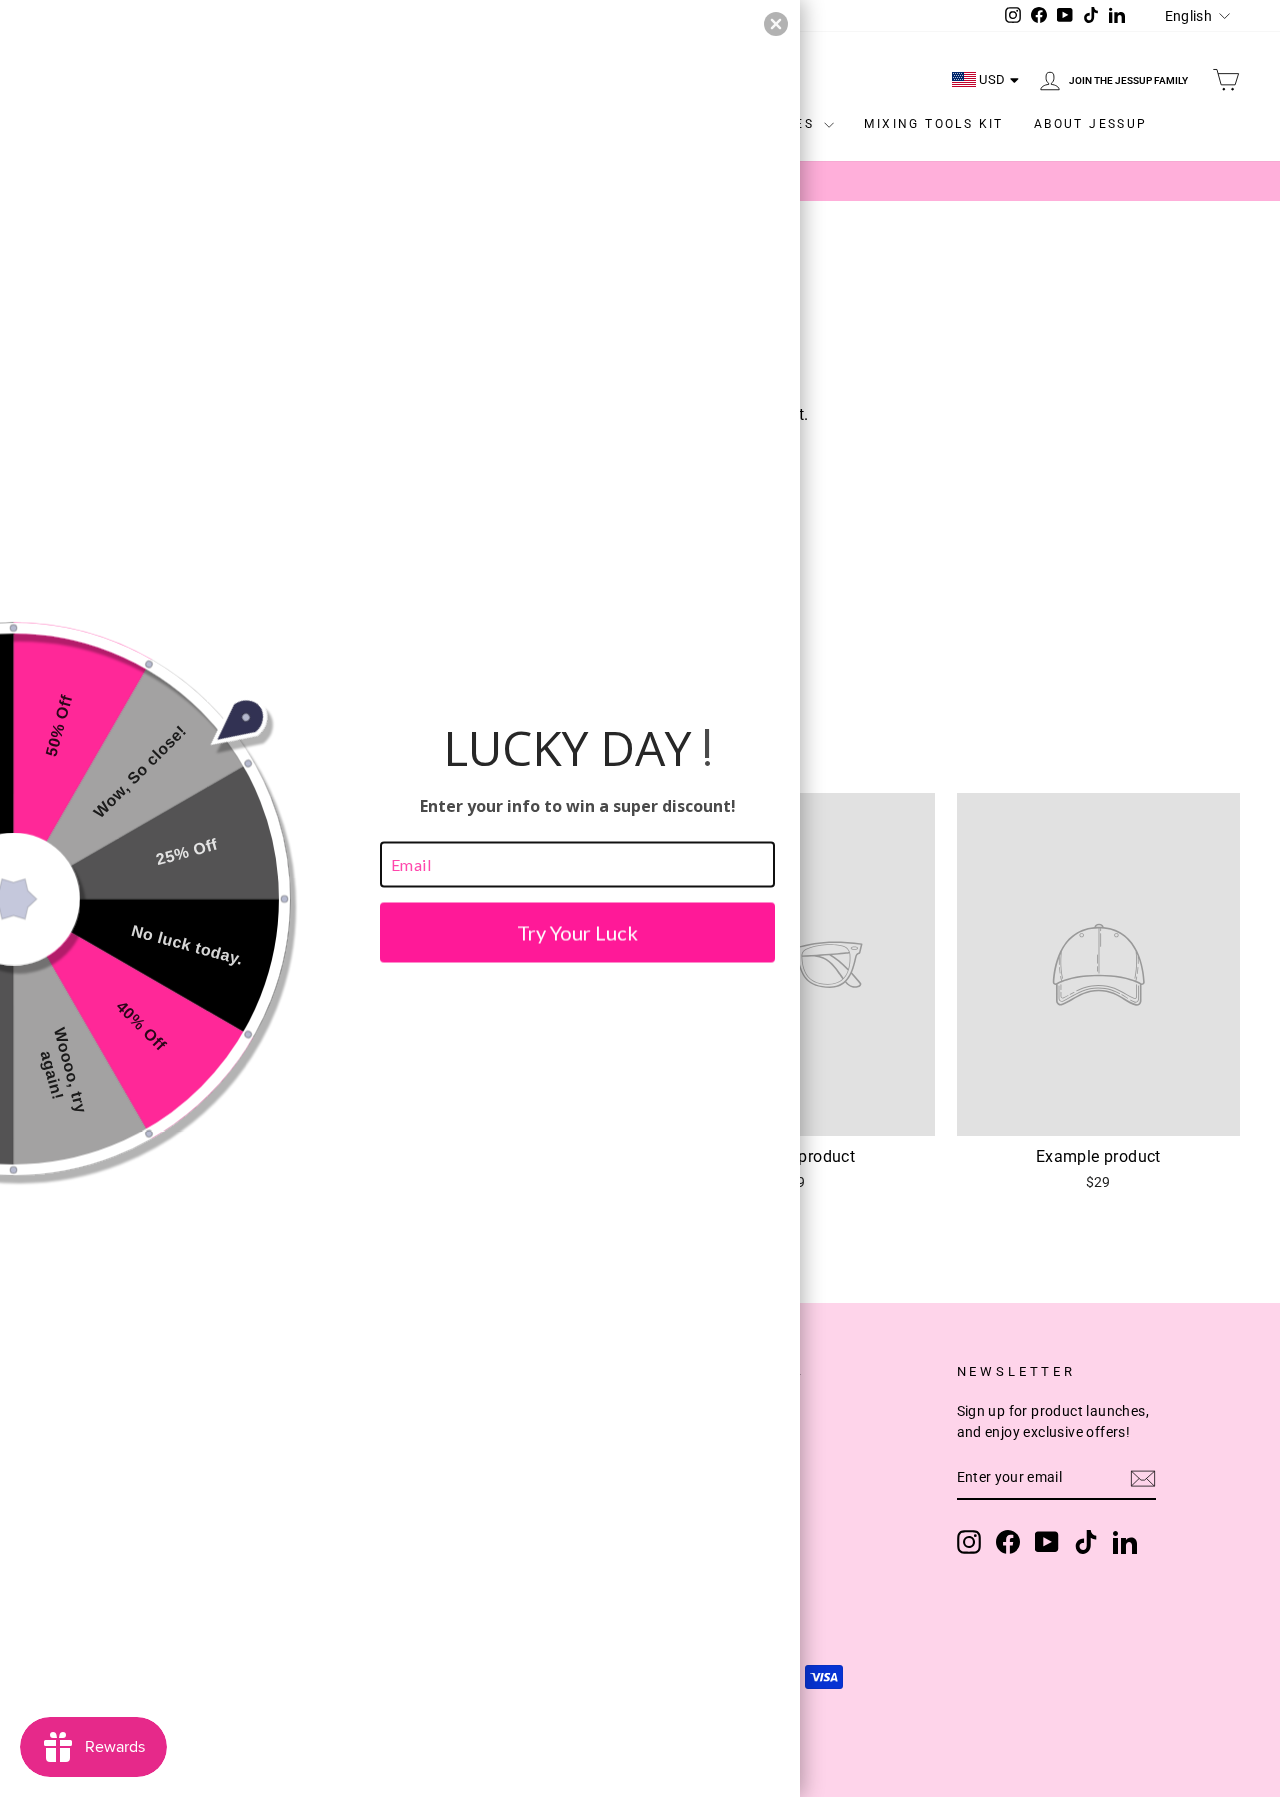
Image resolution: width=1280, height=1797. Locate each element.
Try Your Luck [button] (577, 932)
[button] (776, 24)
